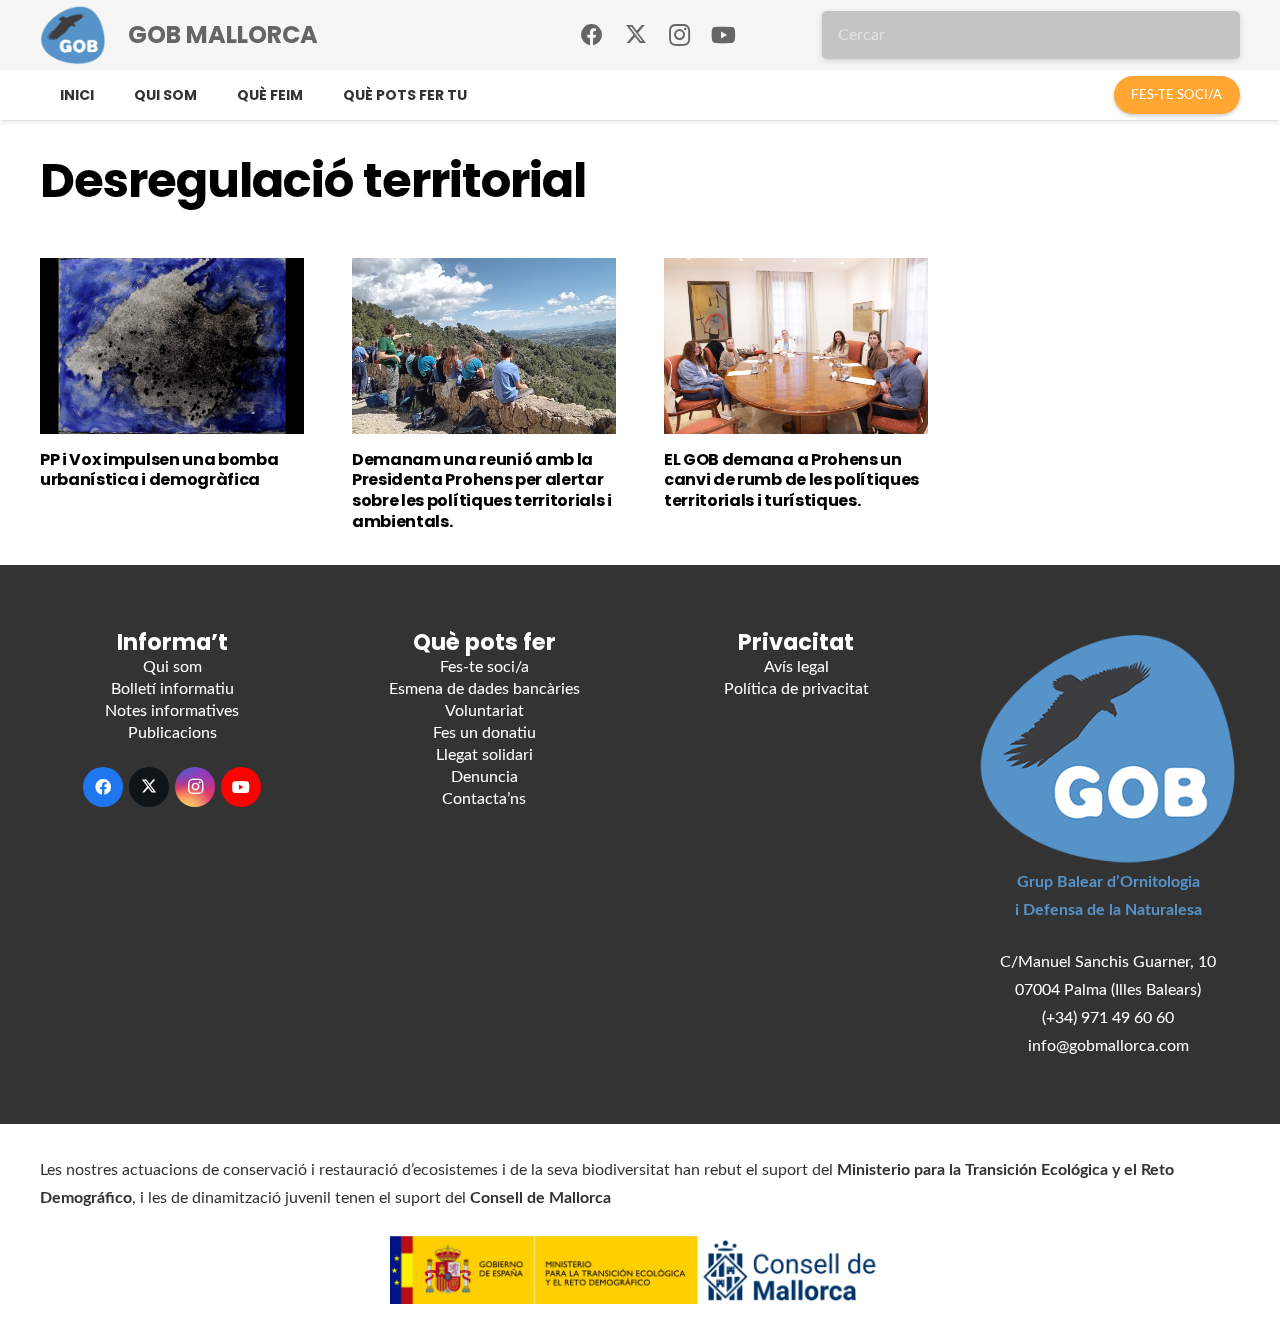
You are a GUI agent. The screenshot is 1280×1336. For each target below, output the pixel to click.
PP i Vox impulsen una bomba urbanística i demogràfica (159, 470)
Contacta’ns (484, 799)
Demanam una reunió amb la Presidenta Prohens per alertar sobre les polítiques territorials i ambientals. (482, 490)
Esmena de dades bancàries (484, 689)
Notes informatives (172, 711)
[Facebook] (592, 35)
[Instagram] (680, 35)
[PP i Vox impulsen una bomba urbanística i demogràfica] (172, 346)
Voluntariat (484, 711)
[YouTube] (724, 35)
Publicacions (172, 733)
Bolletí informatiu (172, 689)
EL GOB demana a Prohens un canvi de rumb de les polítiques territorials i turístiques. (791, 480)
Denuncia (484, 777)
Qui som (172, 667)
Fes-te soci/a (484, 667)
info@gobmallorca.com (1108, 1046)
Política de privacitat (796, 689)
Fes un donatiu (484, 733)
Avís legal (796, 667)
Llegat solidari (484, 755)
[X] (636, 35)
